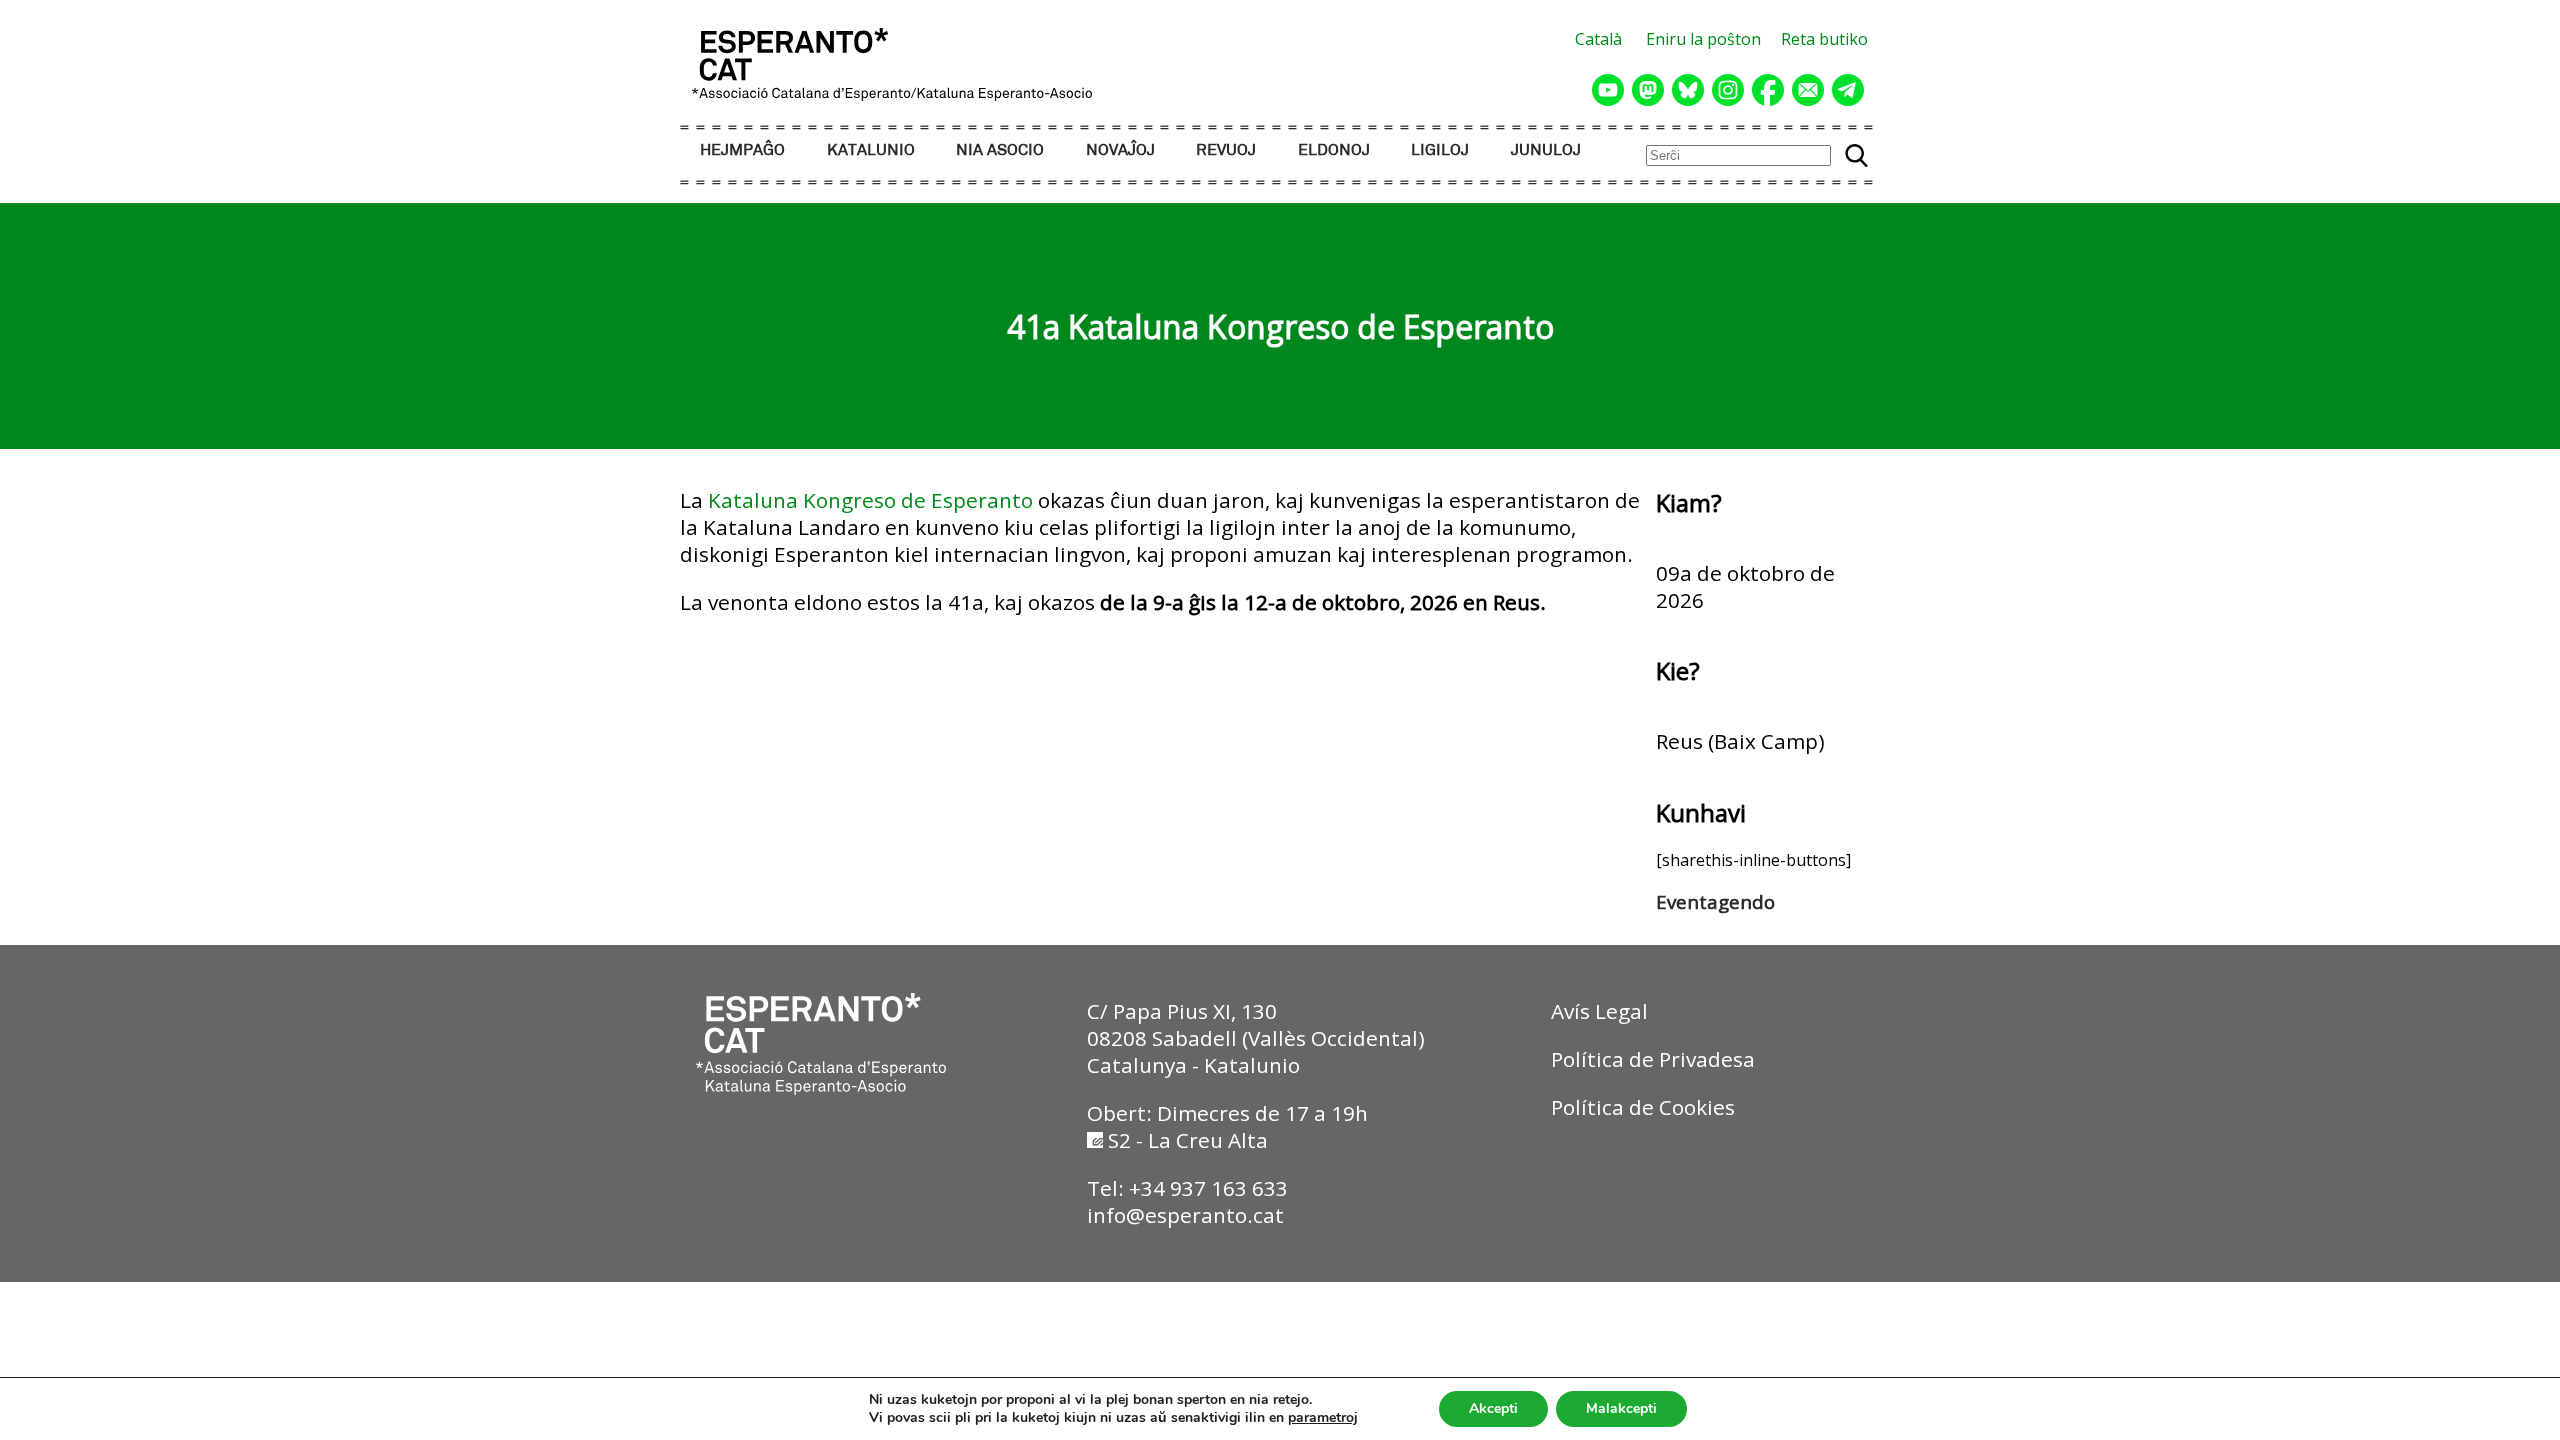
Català (1598, 39)
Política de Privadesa (1653, 1059)
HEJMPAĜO (742, 150)
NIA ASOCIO (1000, 150)
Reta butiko (1824, 39)
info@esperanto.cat (1185, 1215)
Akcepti (1493, 1408)
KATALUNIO (871, 150)
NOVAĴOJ (1120, 150)
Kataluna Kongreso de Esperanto (870, 500)
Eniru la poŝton (1703, 39)
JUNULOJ (1546, 150)
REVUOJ (1226, 150)
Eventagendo (1715, 901)
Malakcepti (1621, 1408)
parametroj (1323, 1418)
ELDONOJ (1334, 150)
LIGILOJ (1440, 150)
